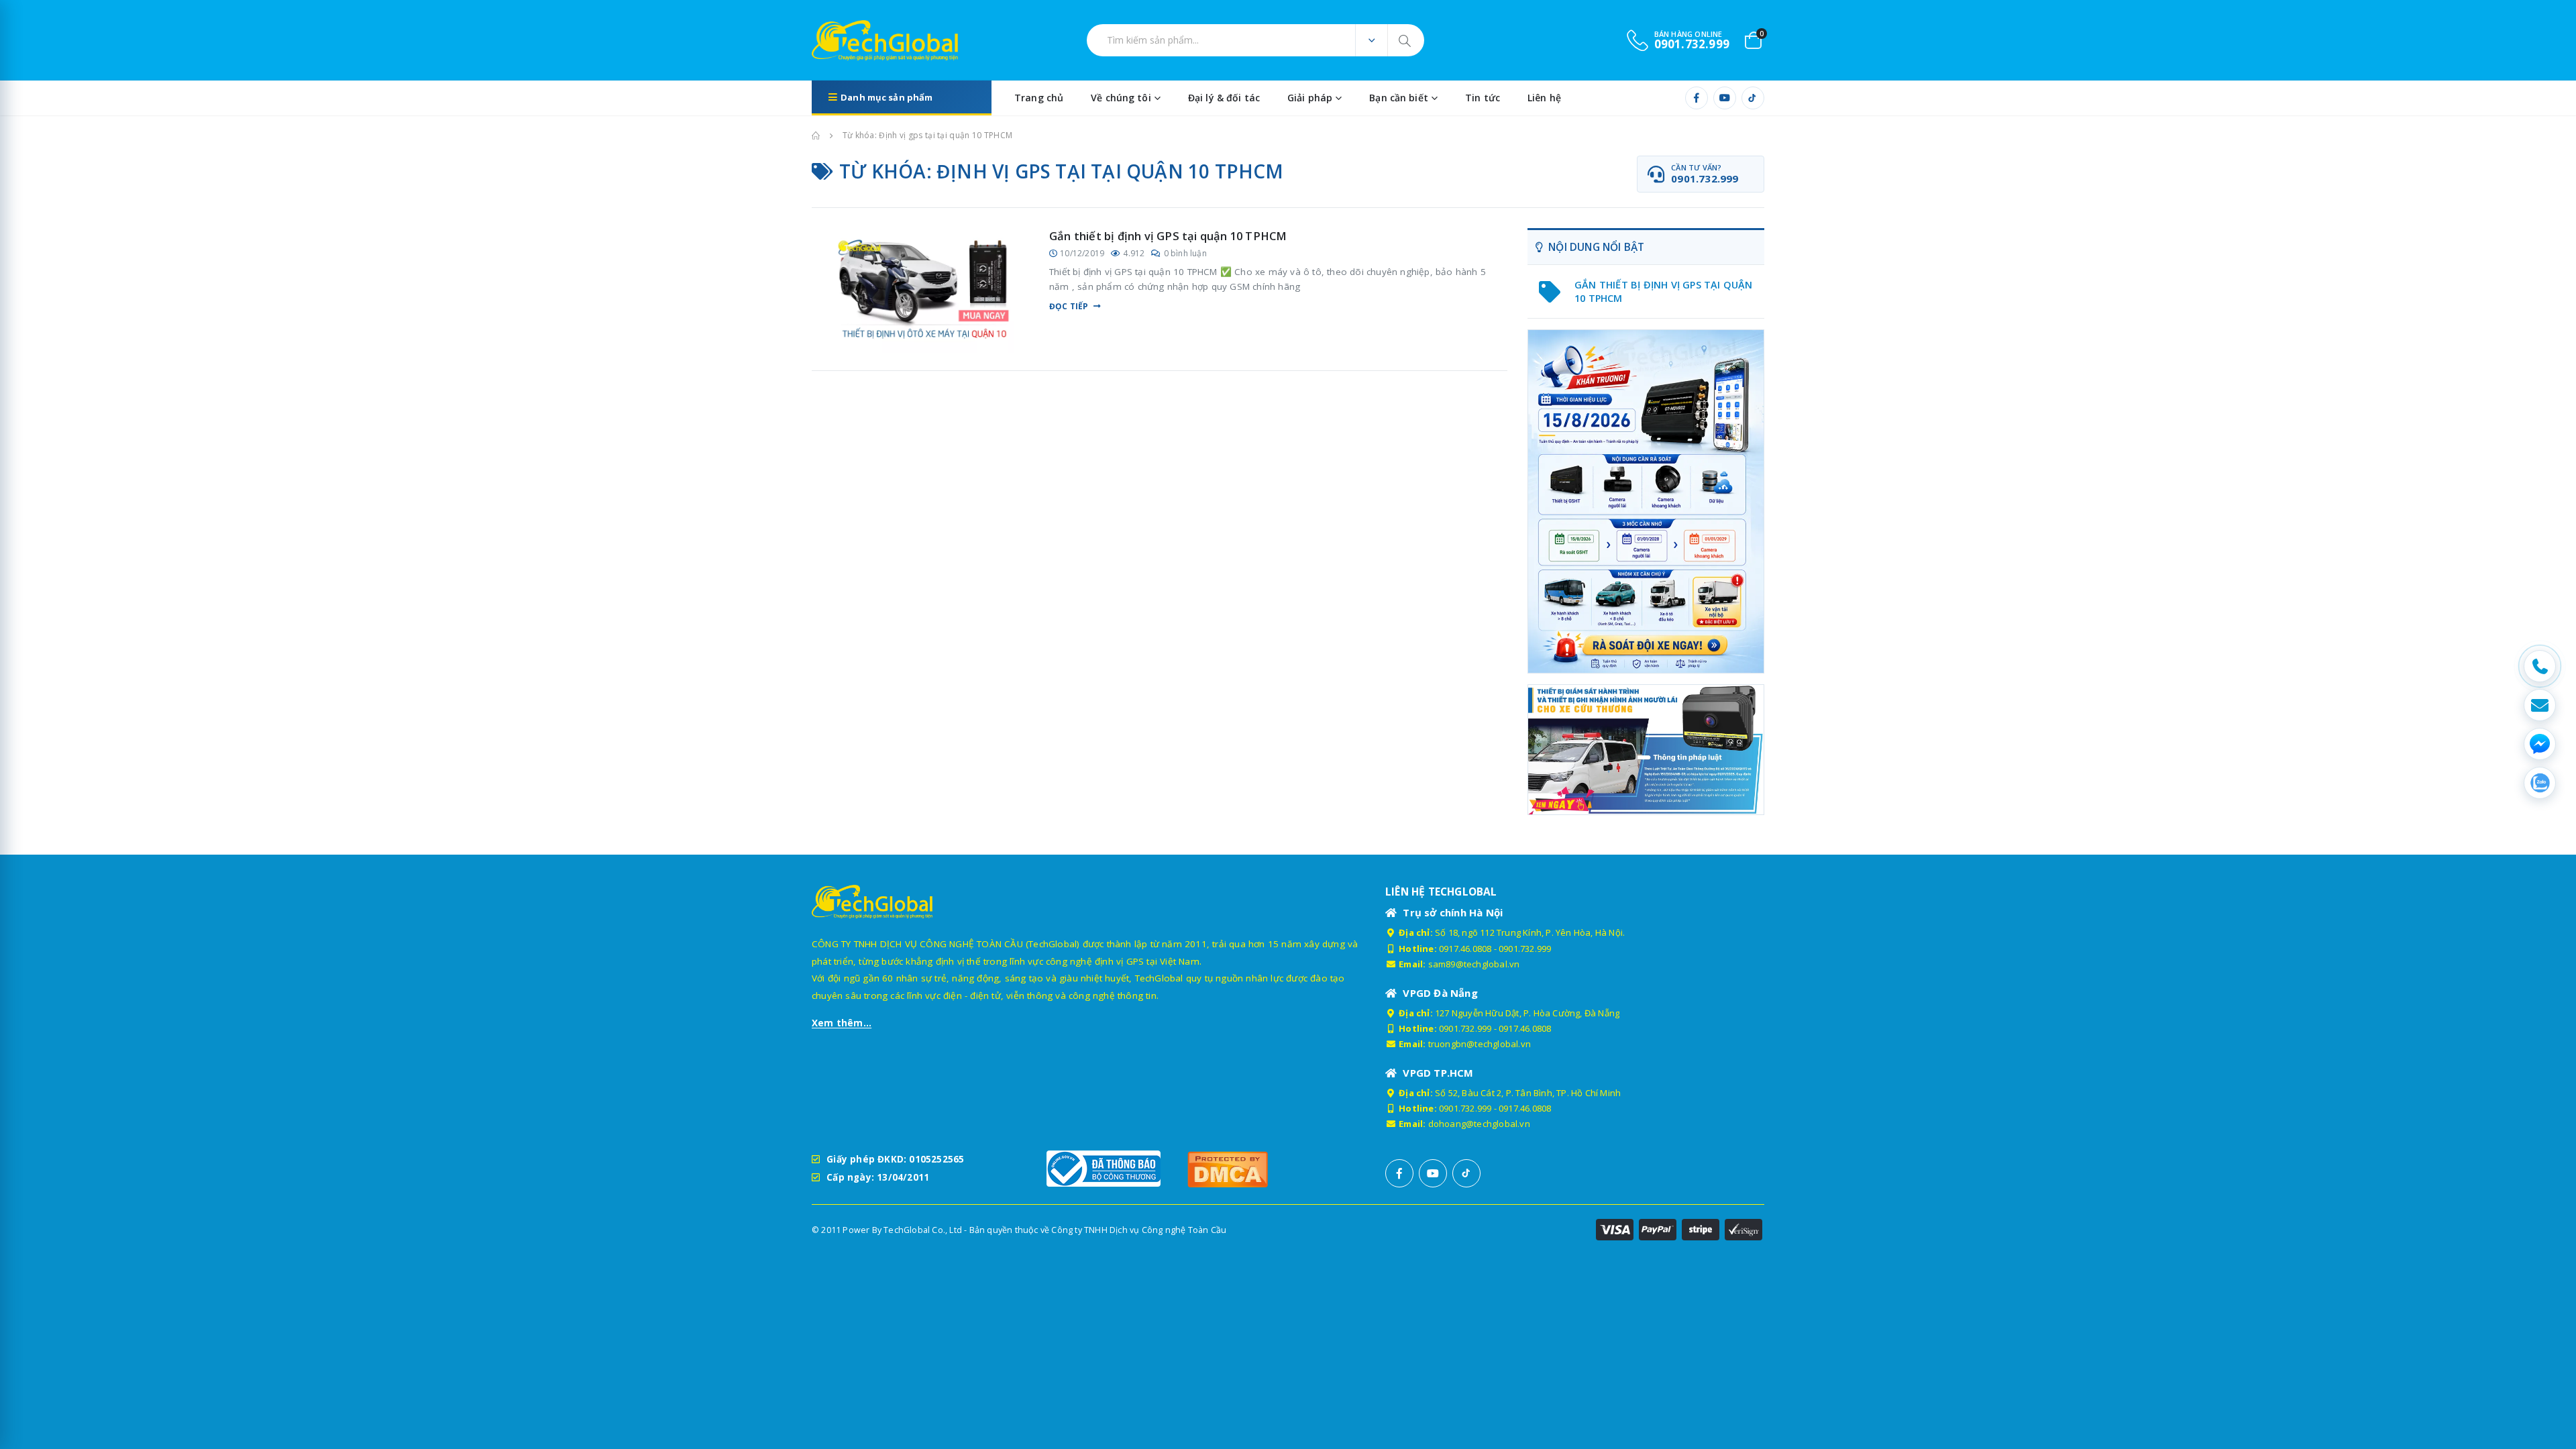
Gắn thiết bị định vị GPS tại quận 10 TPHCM (1168, 236)
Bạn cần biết (1399, 98)
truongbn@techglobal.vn (1480, 1044)
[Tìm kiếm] (1406, 40)
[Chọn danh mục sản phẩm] (1371, 40)
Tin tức (1483, 98)
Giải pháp (1310, 98)
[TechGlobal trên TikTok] (1753, 98)
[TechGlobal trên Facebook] (1697, 98)
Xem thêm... (842, 1023)
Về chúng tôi (1121, 98)
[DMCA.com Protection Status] (1251, 1169)
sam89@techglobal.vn (1474, 964)
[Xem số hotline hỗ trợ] (2540, 666)
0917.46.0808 (1465, 949)
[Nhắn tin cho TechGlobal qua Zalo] (2540, 783)
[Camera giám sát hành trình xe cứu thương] (1646, 749)
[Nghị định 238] (1646, 501)
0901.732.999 (1525, 949)
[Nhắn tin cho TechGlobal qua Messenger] (2540, 744)
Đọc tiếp (1069, 307)
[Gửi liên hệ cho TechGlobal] (2540, 705)
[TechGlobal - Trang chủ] (849, 40)
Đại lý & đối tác (1224, 98)
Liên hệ (1544, 98)
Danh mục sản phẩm (887, 97)
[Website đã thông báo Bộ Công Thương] (1110, 1169)
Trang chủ (1039, 98)
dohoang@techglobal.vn (1479, 1124)
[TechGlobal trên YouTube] (1725, 98)
